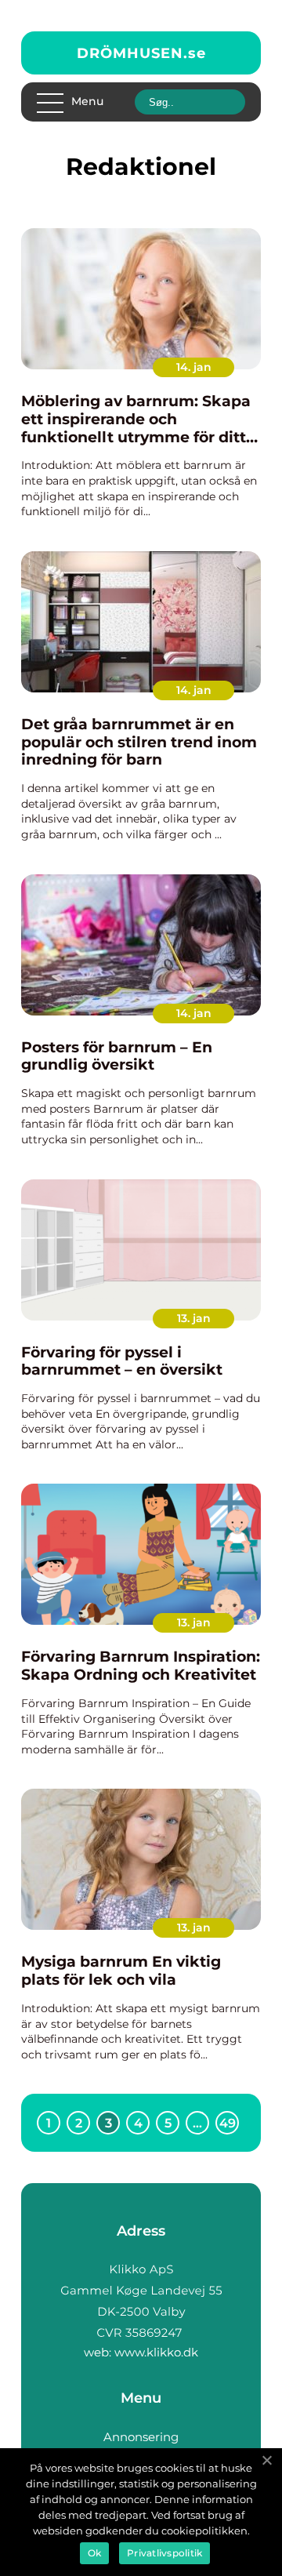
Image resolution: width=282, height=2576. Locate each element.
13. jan (194, 1318)
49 (228, 2123)
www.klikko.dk (156, 2352)
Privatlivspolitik (164, 2553)
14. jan (194, 367)
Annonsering (141, 2437)
